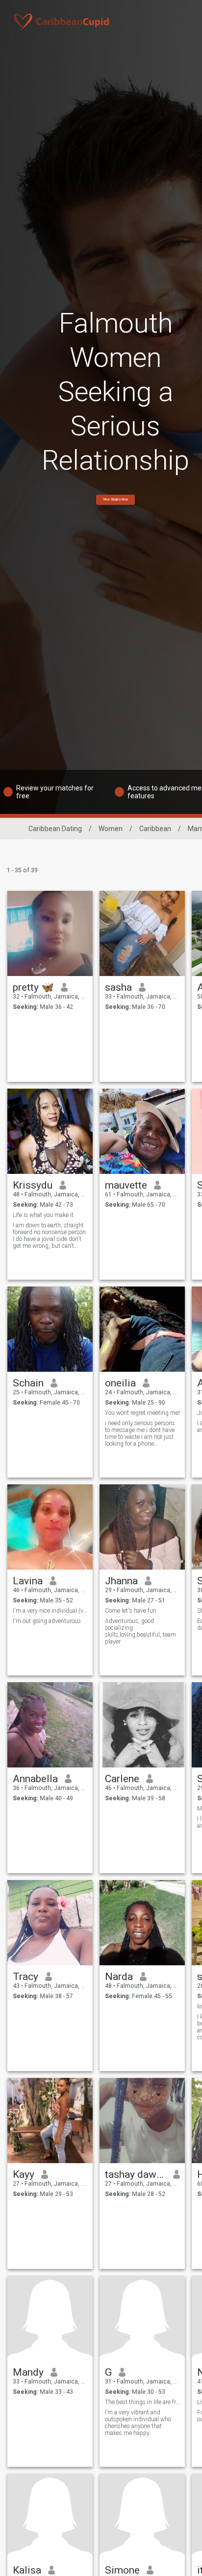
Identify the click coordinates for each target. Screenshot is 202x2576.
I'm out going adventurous (47, 1621)
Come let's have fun (131, 1611)
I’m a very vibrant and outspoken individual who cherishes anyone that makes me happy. (138, 2423)
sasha (118, 987)
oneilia (120, 1383)
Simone (122, 2570)
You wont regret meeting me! (142, 1413)
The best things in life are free (142, 2402)
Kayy (24, 2174)
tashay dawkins (136, 2174)
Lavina (28, 1581)
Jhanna (121, 1581)
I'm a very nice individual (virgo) (50, 1611)
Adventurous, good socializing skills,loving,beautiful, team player (140, 1631)
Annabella (35, 1779)
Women (111, 829)
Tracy (25, 1977)
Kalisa (27, 2570)
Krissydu (33, 1185)
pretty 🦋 (33, 987)
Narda (119, 1977)
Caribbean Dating (55, 829)
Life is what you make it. (44, 1215)
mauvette (126, 1185)
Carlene (122, 1779)
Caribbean (155, 829)
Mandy (28, 2372)
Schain (28, 1383)
